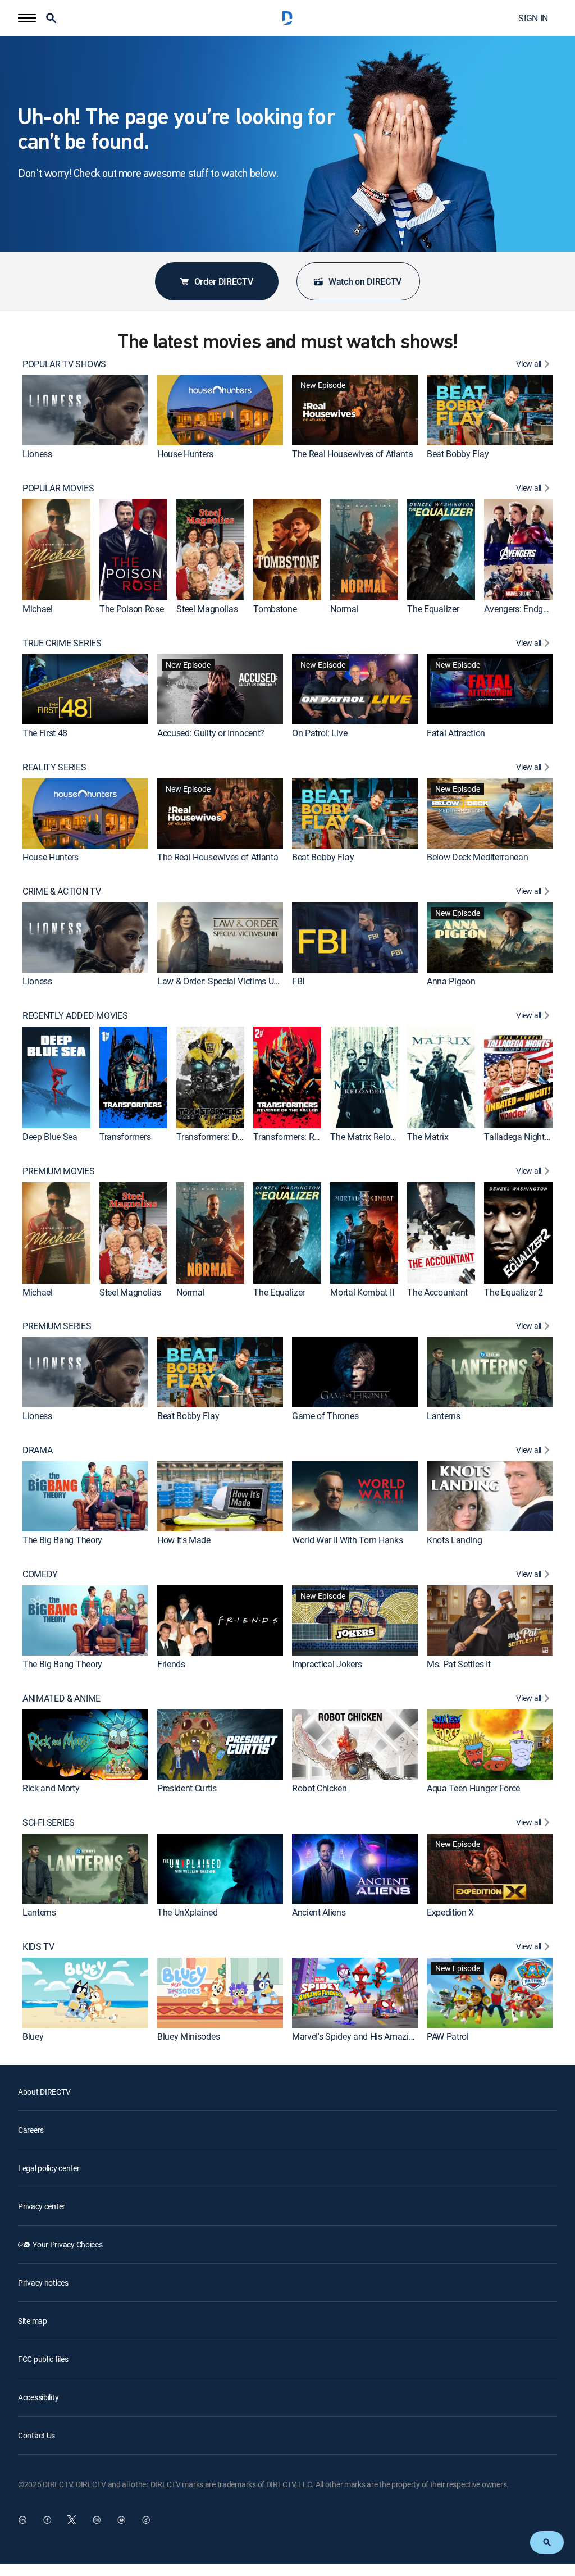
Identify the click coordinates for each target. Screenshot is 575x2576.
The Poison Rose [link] (131, 609)
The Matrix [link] (428, 1137)
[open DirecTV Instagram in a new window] (97, 2520)
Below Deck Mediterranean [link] (477, 857)
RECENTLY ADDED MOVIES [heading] (75, 1016)
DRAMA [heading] (37, 1450)
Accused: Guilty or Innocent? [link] (211, 733)
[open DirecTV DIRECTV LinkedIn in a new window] (22, 2520)
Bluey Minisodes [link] (188, 2036)
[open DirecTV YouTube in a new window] (121, 2520)
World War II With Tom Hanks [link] (347, 1540)
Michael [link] (38, 609)
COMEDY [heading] (40, 1574)
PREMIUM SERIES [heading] (57, 1326)
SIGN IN (533, 18)
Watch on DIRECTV (365, 281)
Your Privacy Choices (67, 2244)
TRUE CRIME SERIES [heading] (62, 643)
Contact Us (36, 2435)
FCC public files (43, 2359)
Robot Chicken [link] (320, 1788)
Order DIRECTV (224, 281)
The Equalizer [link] (433, 609)
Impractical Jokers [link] (327, 1664)
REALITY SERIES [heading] (54, 767)
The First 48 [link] (45, 733)
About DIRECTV (44, 2092)
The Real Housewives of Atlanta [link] (352, 454)
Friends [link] (171, 1664)
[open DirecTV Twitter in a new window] (72, 2520)
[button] (27, 18)
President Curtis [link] (187, 1788)
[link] (85, 410)
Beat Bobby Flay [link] (458, 454)
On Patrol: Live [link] (320, 733)
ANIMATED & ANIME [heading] (61, 1699)
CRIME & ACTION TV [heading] (62, 892)
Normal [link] (344, 609)
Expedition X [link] (450, 1912)
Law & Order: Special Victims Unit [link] (220, 981)
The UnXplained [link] (188, 1912)
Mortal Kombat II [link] (362, 1292)
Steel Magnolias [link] (207, 609)
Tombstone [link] (275, 609)
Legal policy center (49, 2168)
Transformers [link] (125, 1137)
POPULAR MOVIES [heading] (58, 488)
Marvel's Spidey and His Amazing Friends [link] (370, 2036)
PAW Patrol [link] (448, 2036)
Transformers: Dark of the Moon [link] (237, 1137)
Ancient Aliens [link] (319, 1912)
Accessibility (38, 2397)
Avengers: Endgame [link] (522, 609)
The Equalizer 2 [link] (513, 1292)
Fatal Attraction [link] (456, 733)
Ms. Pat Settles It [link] (458, 1664)
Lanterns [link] (443, 1416)
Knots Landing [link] (455, 1540)
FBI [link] (298, 981)
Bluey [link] (33, 2036)
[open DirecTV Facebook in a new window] (47, 2520)
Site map (33, 2321)
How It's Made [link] (184, 1540)
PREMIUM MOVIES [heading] (59, 1171)
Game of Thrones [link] (325, 1416)
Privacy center (42, 2206)
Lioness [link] (37, 454)
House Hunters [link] (185, 454)
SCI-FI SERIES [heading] (49, 1823)
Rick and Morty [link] (51, 1788)
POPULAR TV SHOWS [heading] (64, 364)
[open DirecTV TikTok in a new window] (146, 2520)
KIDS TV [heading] (38, 1947)
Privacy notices (43, 2283)
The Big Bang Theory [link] (62, 1540)
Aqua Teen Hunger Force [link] (473, 1788)
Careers (31, 2130)
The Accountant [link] (437, 1292)
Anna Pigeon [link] (451, 981)
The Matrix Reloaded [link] (369, 1137)
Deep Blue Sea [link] (50, 1137)
